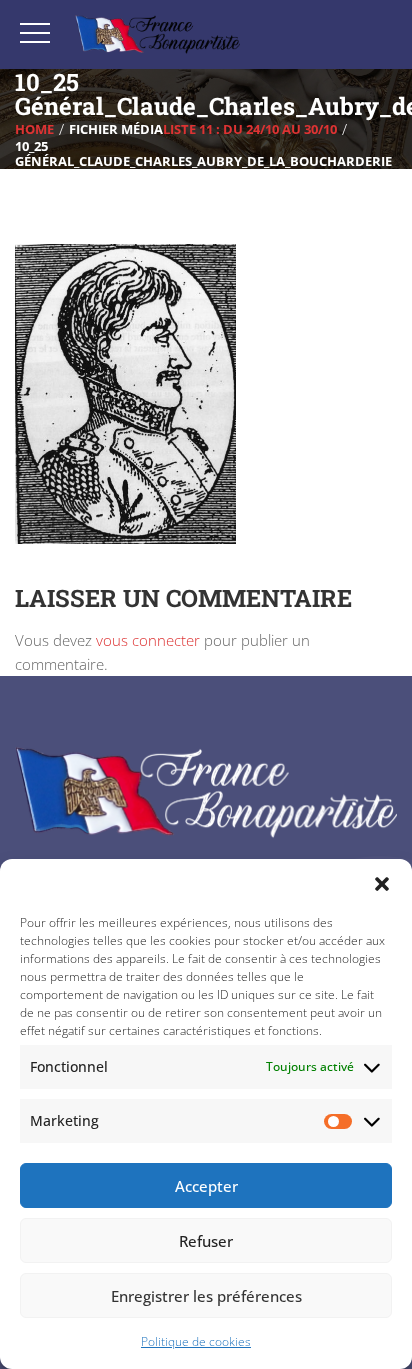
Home (34, 129)
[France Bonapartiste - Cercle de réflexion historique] (157, 34)
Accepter (206, 1186)
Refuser (206, 1241)
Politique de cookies (196, 1341)
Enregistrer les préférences (206, 1296)
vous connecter (148, 640)
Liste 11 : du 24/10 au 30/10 (250, 129)
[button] (382, 884)
